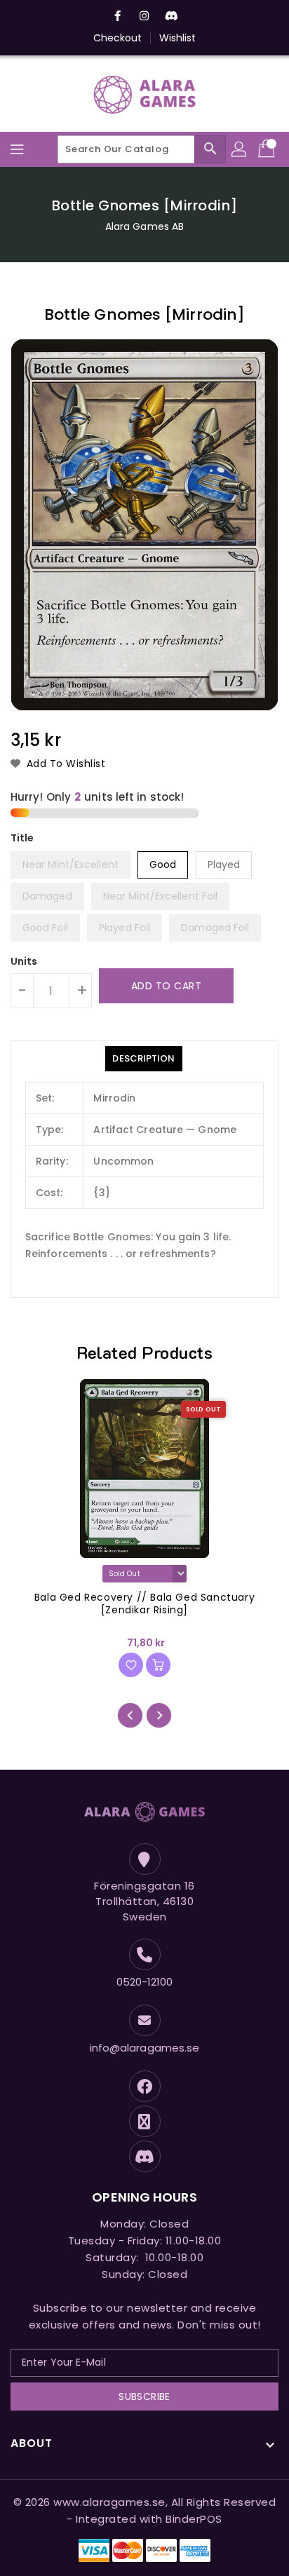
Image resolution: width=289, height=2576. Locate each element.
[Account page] (240, 149)
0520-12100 (145, 1982)
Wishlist (178, 38)
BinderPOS (194, 2519)
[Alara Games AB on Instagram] (144, 16)
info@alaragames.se (145, 2048)
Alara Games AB (144, 226)
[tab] (143, 1059)
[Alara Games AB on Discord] (171, 16)
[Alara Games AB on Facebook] (118, 16)
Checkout (118, 38)
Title (22, 838)
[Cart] (268, 149)
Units (24, 961)
